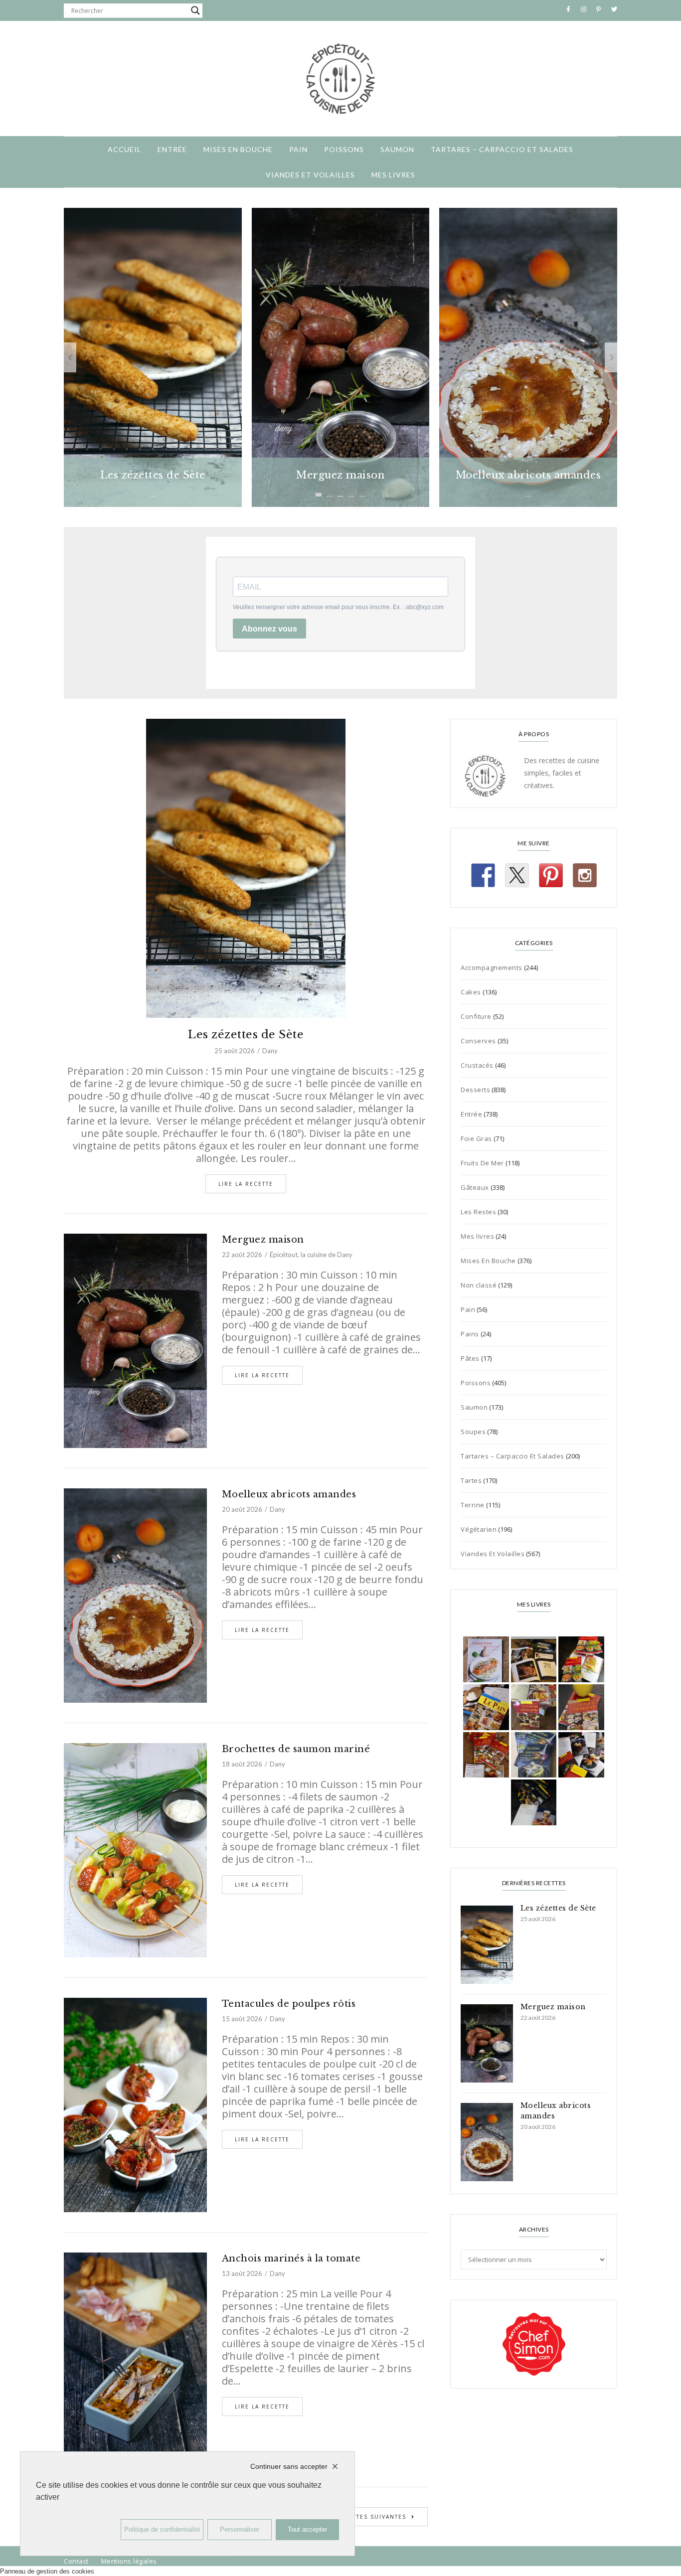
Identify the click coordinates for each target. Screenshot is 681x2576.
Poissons (344, 149)
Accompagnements (492, 967)
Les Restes (478, 1212)
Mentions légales (129, 2561)
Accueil (124, 149)
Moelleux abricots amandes (289, 1494)
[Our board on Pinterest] (551, 875)
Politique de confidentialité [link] (162, 2529)
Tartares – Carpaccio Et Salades (502, 149)
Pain (298, 149)
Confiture (476, 1016)
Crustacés (477, 1065)
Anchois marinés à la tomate (291, 2258)
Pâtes (470, 1358)
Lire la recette (246, 1184)
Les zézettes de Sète (246, 1035)
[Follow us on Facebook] (483, 875)
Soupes (473, 1432)
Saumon (397, 149)
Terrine (473, 1505)
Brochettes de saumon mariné (296, 1749)
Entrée (172, 149)
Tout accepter (307, 2529)
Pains (470, 1334)
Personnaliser (240, 2529)
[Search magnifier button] (195, 10)
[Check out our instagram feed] (585, 875)
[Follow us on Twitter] (517, 875)
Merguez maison (263, 1240)
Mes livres (393, 175)
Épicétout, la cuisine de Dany (311, 1255)
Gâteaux (475, 1187)
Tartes (471, 1480)
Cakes (471, 992)
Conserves (478, 1041)
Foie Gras (476, 1138)
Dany (270, 1051)
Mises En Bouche (238, 149)
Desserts (475, 1090)
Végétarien (479, 1529)
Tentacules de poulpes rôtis (289, 2004)
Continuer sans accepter (289, 2466)
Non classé (479, 1285)
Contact (76, 2561)
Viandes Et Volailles (310, 175)
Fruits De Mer (482, 1163)
